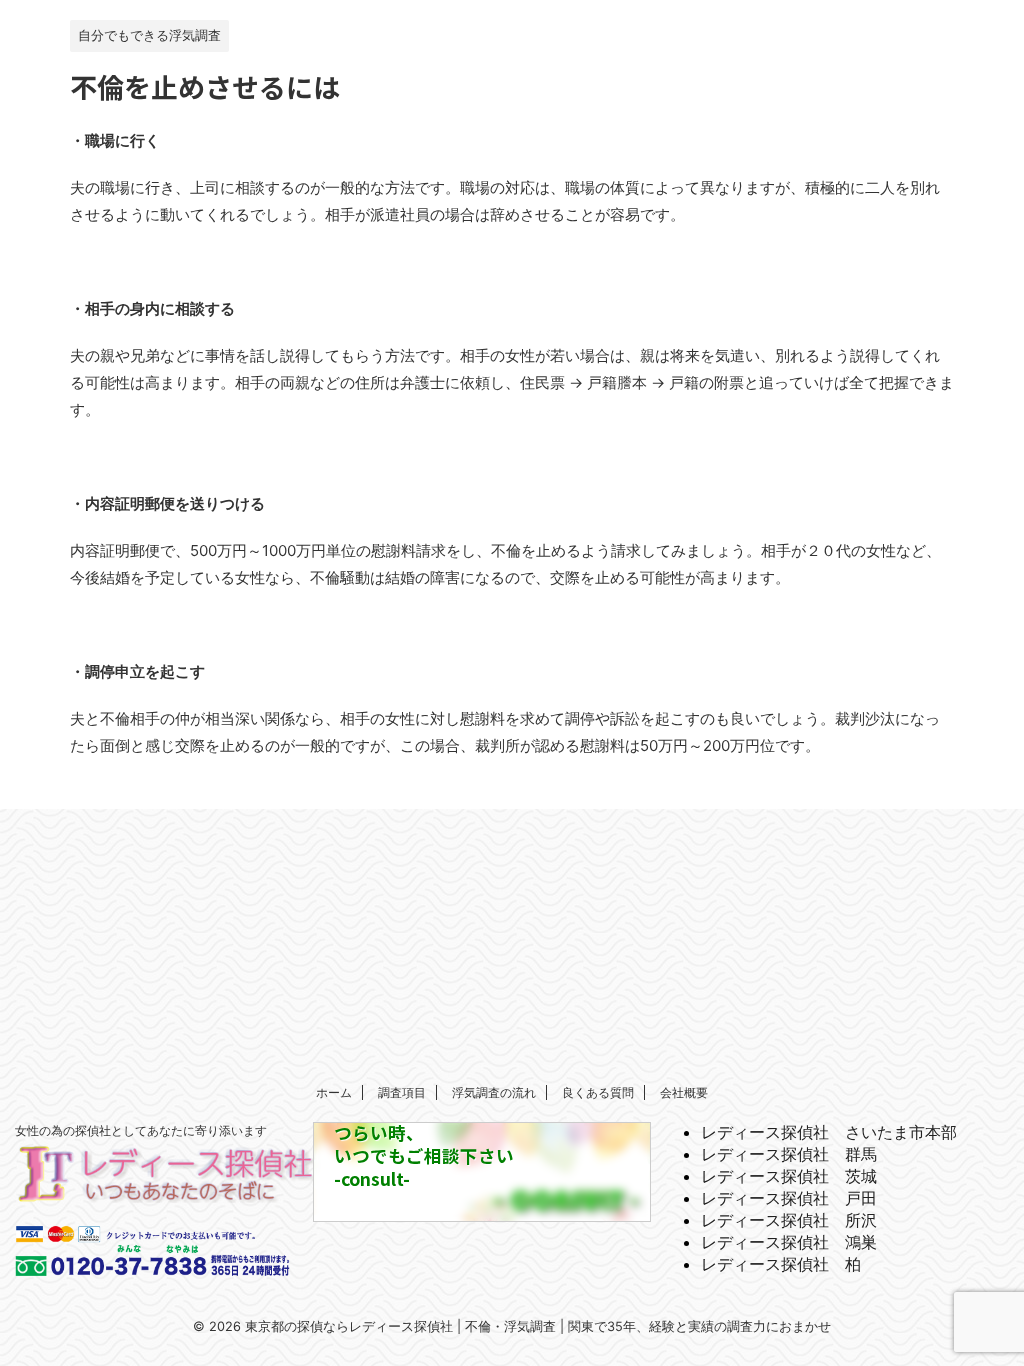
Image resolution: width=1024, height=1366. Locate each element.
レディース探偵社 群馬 (789, 1154)
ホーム (334, 1092)
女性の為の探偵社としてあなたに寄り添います (141, 1130)
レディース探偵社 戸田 (789, 1198)
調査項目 (402, 1092)
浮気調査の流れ (494, 1092)
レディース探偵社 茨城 (789, 1176)
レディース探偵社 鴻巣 (789, 1242)
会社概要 (684, 1092)
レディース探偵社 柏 (781, 1264)
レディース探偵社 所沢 (789, 1220)
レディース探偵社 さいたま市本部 (829, 1132)
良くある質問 (598, 1092)
